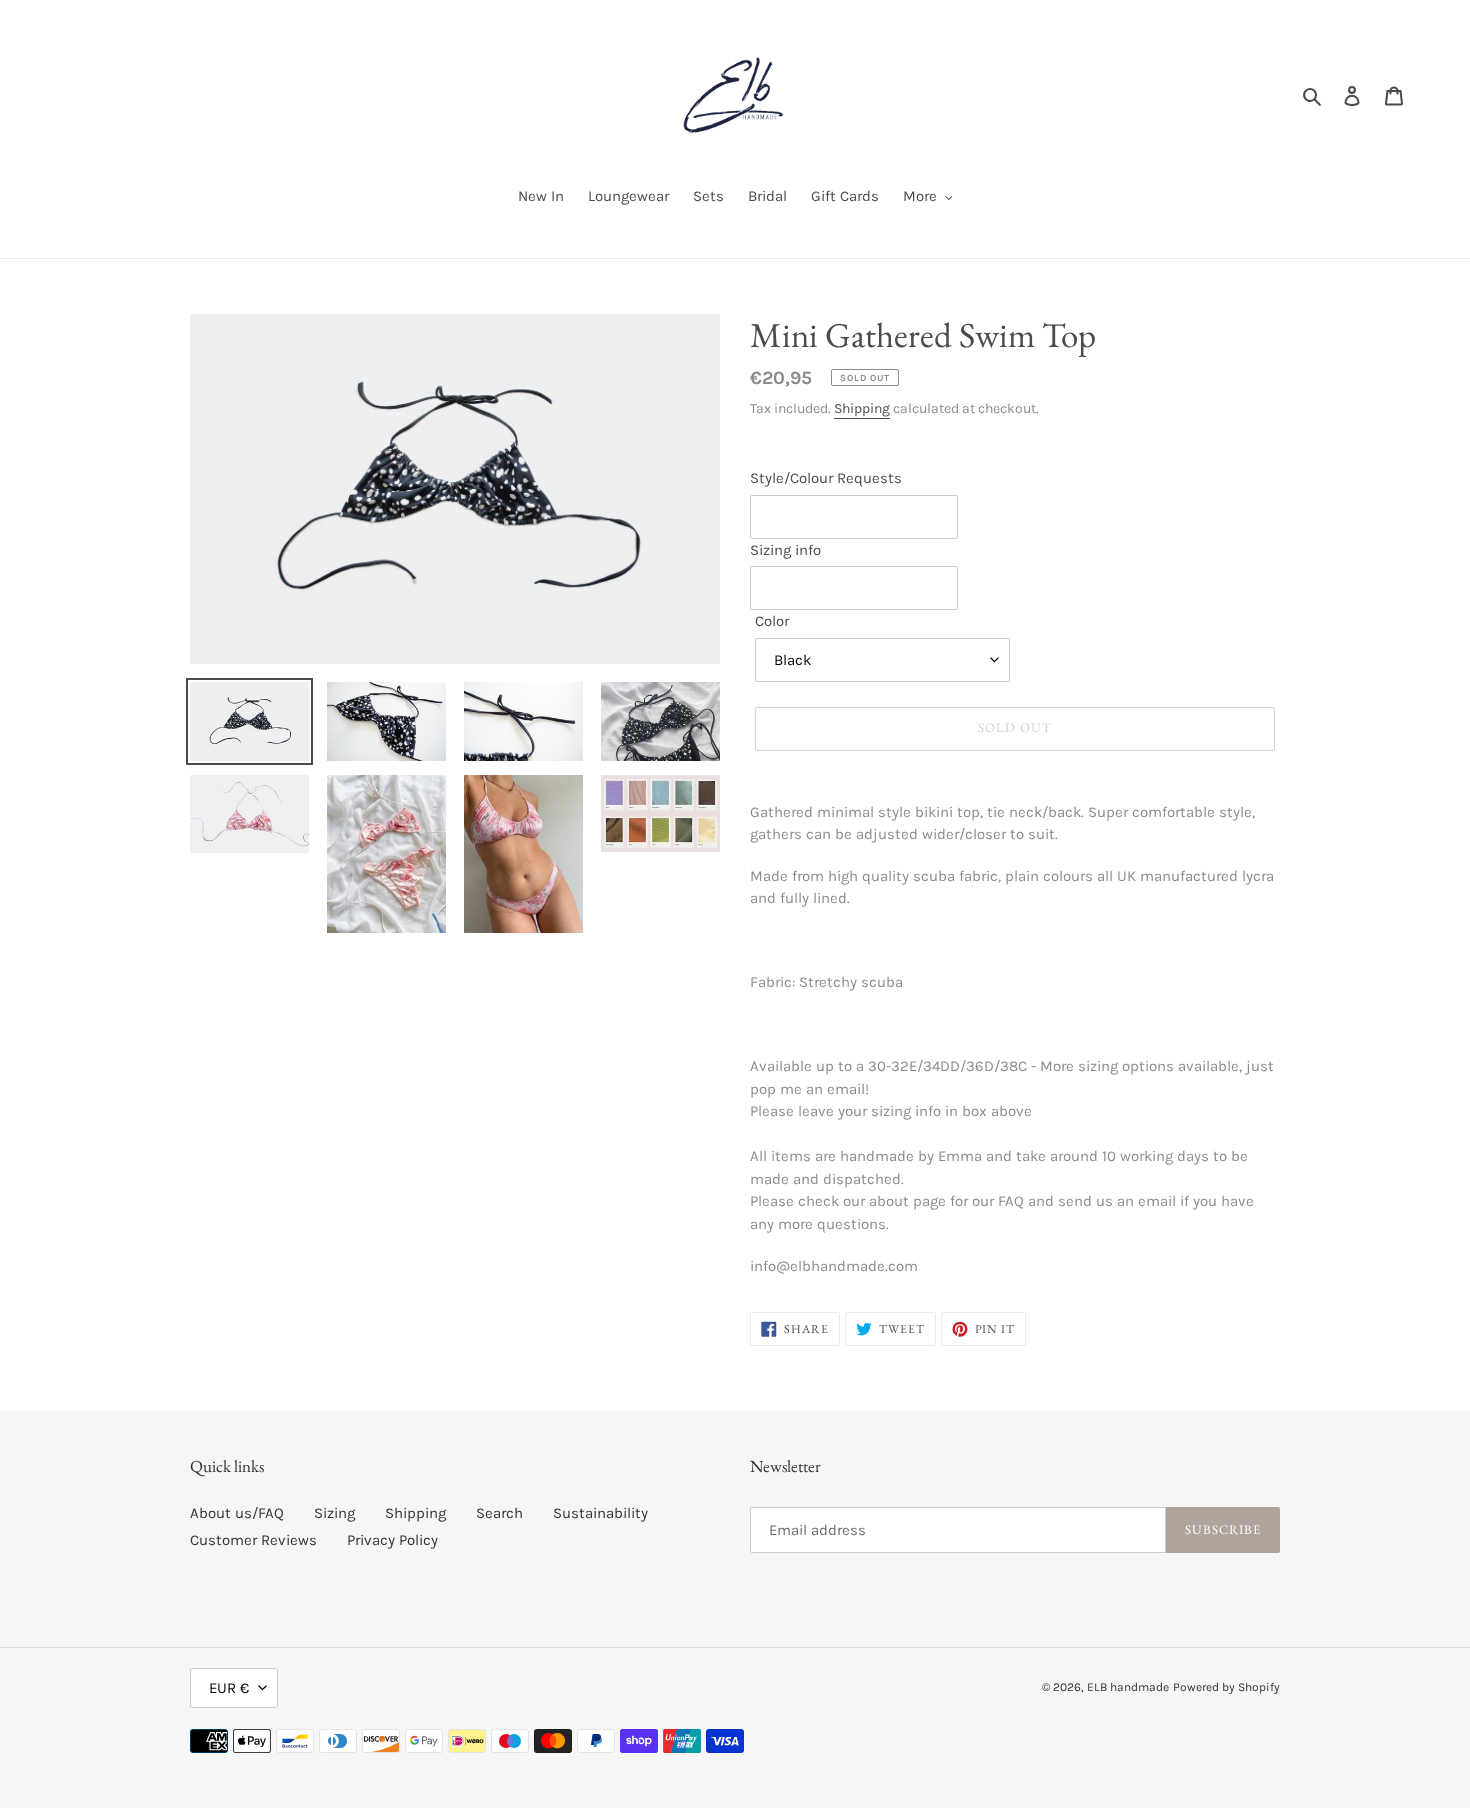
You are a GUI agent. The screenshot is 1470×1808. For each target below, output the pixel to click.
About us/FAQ (237, 1513)
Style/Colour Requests (826, 478)
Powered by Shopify (1226, 1687)
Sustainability (600, 1513)
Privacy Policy (392, 1540)
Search (499, 1513)
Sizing (334, 1513)
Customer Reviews (253, 1540)
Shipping (862, 408)
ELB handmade (1128, 1687)
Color (772, 621)
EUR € (229, 1688)
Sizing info (785, 550)
